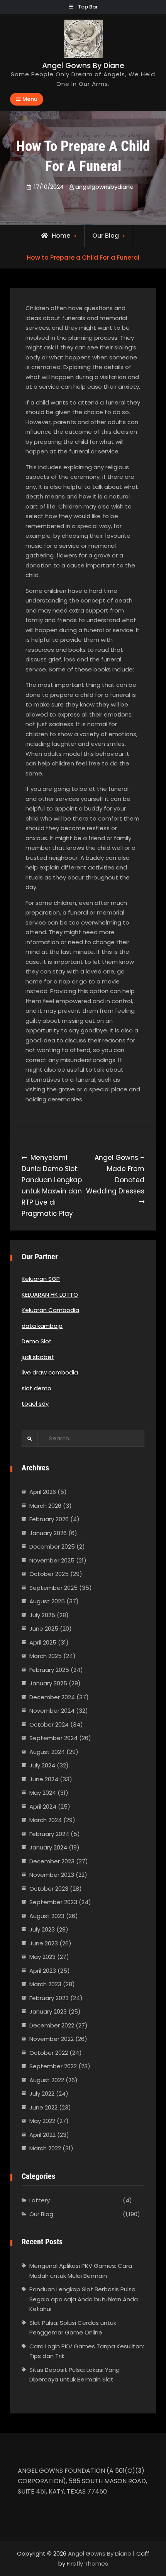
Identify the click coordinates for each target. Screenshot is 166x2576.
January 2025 (48, 1683)
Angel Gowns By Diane (83, 66)
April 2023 (43, 1971)
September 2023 (53, 1902)
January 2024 (48, 1847)
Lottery (40, 2200)
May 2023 (42, 1957)
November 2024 (52, 1711)
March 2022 (45, 2148)
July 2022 (42, 2094)
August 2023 (47, 1916)
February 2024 (49, 1834)
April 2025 (43, 1642)
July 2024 (42, 1765)
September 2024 (53, 1738)
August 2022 (47, 2080)
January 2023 (48, 2011)
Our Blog (106, 236)
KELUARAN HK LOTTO (50, 1295)
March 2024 (46, 1820)
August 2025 (47, 1601)
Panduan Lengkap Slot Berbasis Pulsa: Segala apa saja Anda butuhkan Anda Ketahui (84, 2299)
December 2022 (52, 2025)
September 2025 (53, 1588)
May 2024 (43, 1793)
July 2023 (42, 1929)
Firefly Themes (87, 2563)
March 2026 (45, 1506)
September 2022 (53, 2066)
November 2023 (52, 1875)
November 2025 (52, 1560)
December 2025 (52, 1546)
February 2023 (49, 1998)
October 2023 (49, 1889)
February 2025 (49, 1670)
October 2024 (49, 1724)
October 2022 (49, 2053)
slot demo (36, 1388)
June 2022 (43, 2107)
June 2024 (44, 1779)
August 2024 (47, 1752)
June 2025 (44, 1629)
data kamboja (42, 1326)
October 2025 (49, 1574)
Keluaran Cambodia (50, 1310)
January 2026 (48, 1533)
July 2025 (42, 1615)
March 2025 (46, 1656)
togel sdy (35, 1404)
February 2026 (49, 1519)
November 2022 (52, 2039)
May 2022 (42, 2121)
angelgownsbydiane (104, 187)
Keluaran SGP (41, 1279)
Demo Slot (37, 1341)
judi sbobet (38, 1357)
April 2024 (43, 1807)
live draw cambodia (50, 1372)
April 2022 (42, 2135)
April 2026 (43, 1492)
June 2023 (44, 1943)
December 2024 (52, 1697)
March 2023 (45, 1984)
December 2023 (52, 1861)
